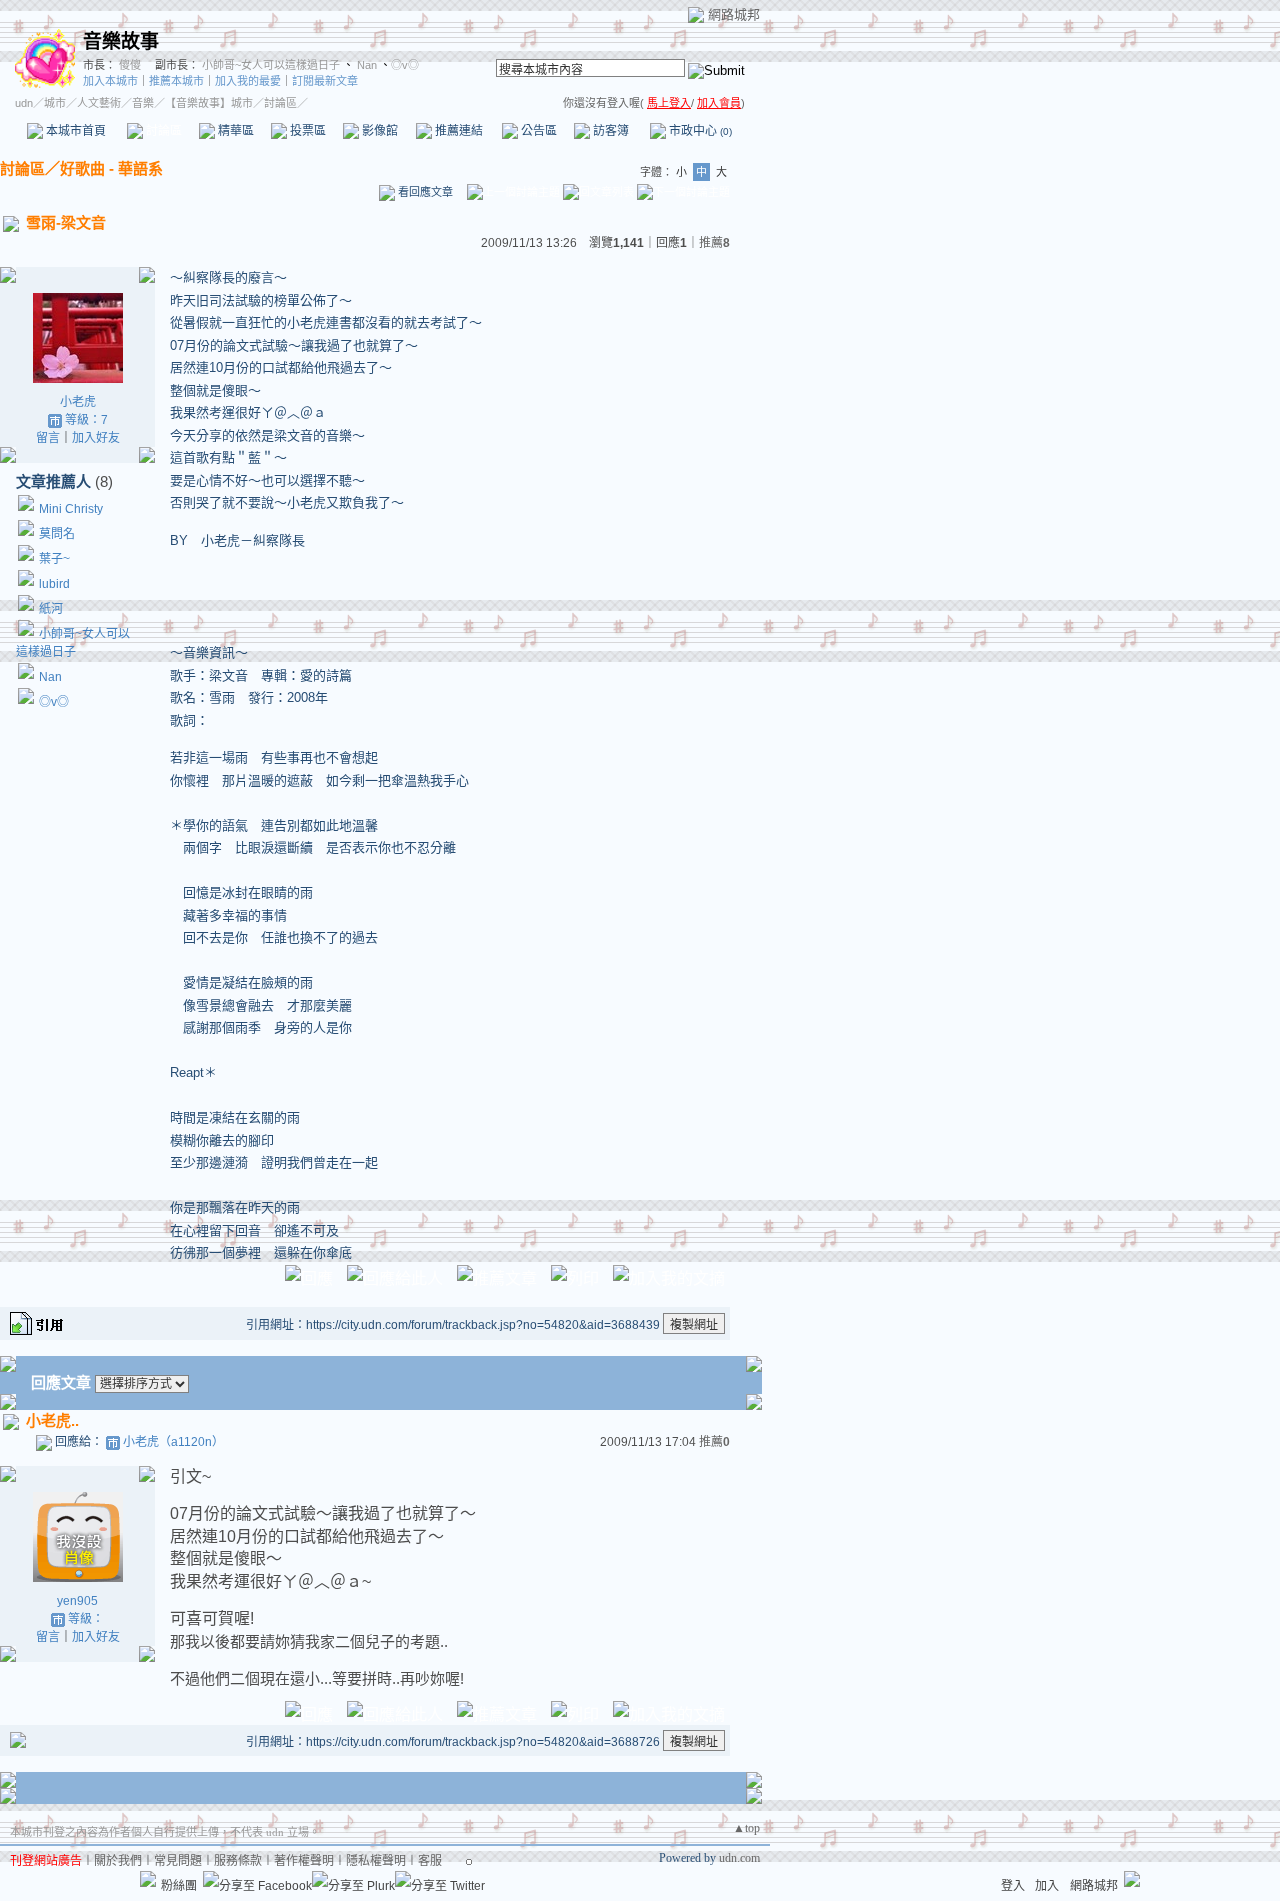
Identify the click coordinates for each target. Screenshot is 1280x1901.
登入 (1013, 1886)
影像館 (378, 131)
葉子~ (54, 559)
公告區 (537, 131)
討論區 (162, 131)
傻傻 (128, 65)
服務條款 (238, 1861)
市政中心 (699, 131)
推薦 (714, 243)
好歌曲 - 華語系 (111, 168)
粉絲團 (179, 1886)
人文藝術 (99, 103)
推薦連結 (457, 131)
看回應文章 (424, 192)
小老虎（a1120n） (173, 1442)
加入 (1047, 1886)
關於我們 (118, 1861)
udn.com (739, 1858)
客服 (430, 1861)
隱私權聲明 (376, 1861)
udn (24, 103)
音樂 (143, 103)
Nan (365, 65)
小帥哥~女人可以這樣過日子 (271, 65)
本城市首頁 (74, 131)
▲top (746, 1828)
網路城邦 (734, 14)
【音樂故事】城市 (209, 103)
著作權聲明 (304, 1861)
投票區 (306, 131)
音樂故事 (121, 41)
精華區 (234, 131)
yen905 (77, 1601)
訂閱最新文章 (325, 81)
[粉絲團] (148, 1879)
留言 (48, 438)
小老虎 (78, 402)
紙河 (51, 609)
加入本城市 (110, 81)
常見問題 (178, 1861)
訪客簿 (609, 131)
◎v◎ (405, 65)
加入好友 (96, 438)
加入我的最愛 (248, 81)
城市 (55, 103)
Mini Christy (71, 509)
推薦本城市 (176, 81)
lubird (54, 584)
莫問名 (57, 534)
